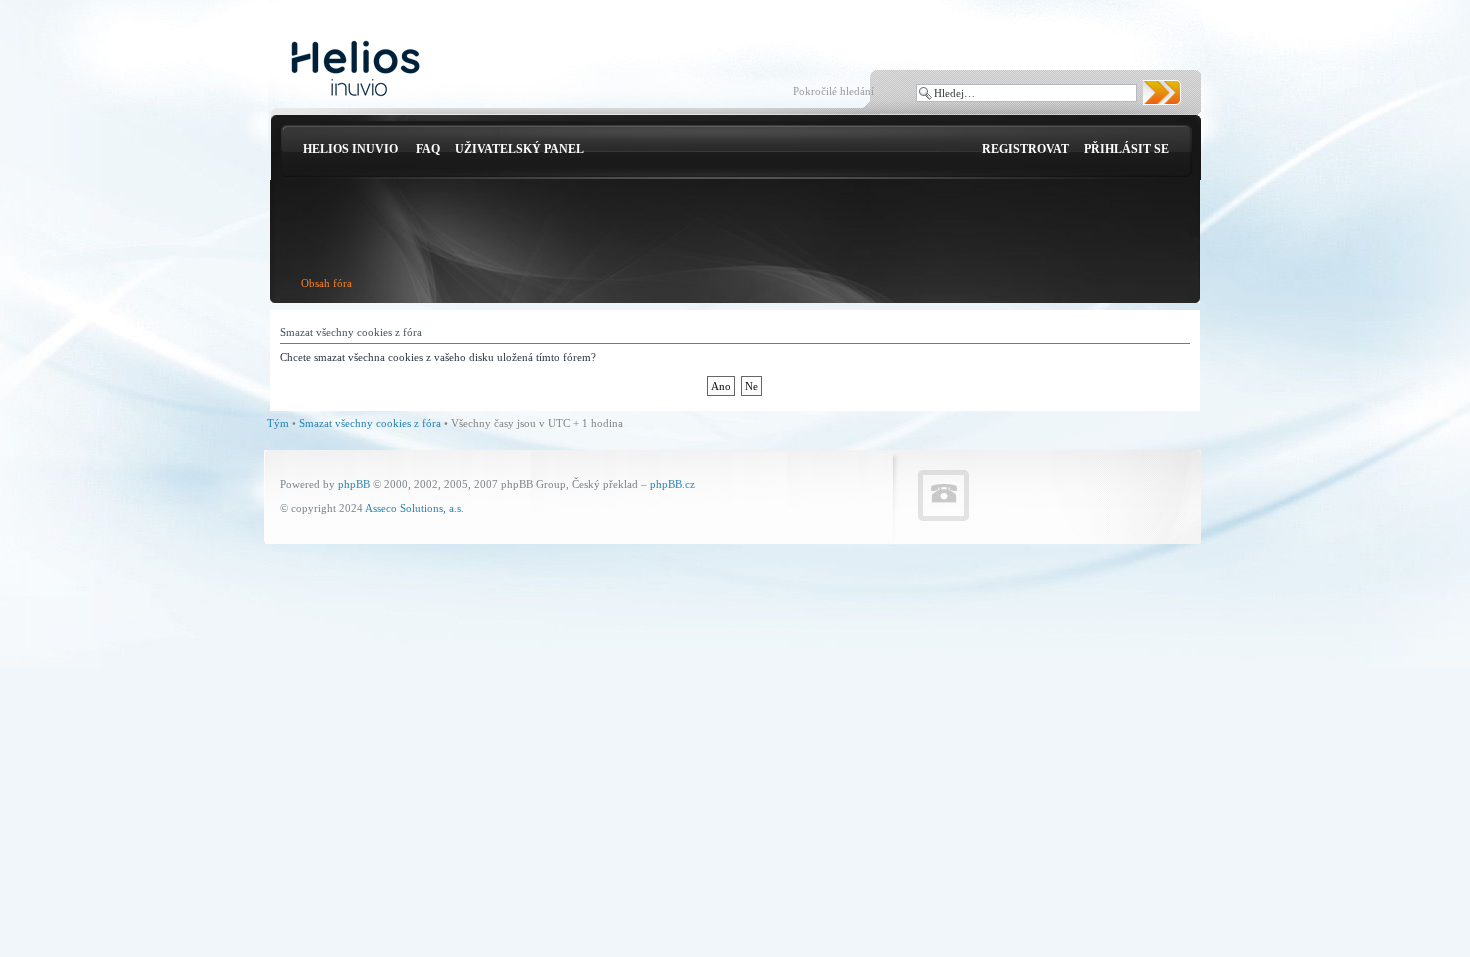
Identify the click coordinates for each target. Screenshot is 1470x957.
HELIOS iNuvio (350, 149)
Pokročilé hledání (833, 91)
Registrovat (1025, 149)
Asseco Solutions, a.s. (414, 508)
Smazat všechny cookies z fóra (370, 423)
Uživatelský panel (519, 149)
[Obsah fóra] (355, 69)
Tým (278, 423)
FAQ (428, 149)
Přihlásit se (1126, 149)
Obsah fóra (326, 283)
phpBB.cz (672, 484)
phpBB (354, 484)
